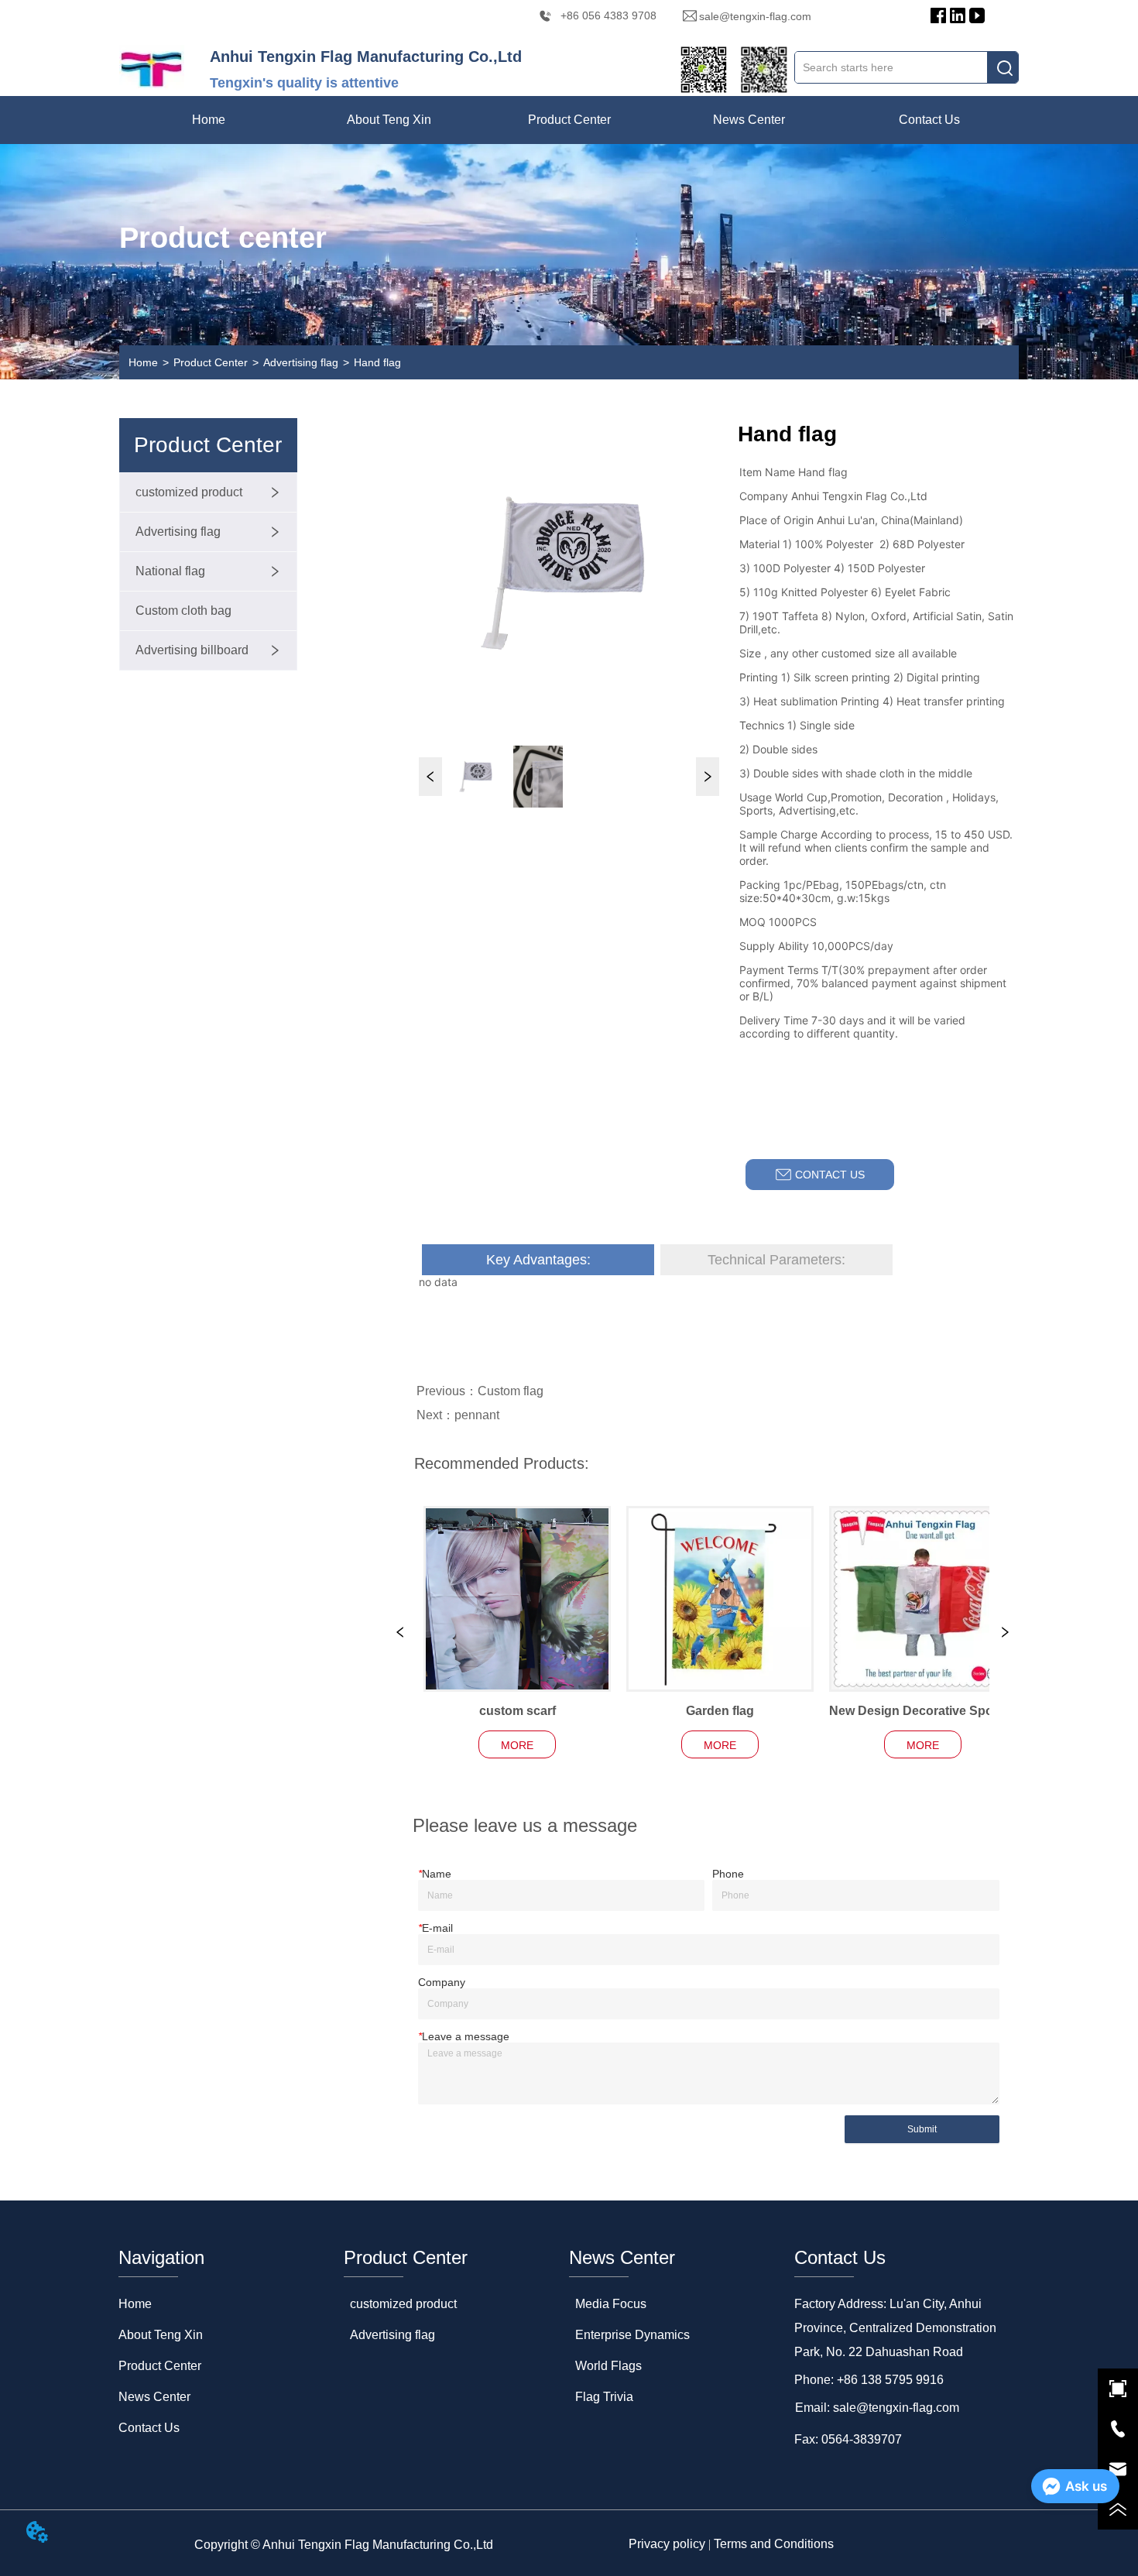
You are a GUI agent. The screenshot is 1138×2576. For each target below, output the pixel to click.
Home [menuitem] (209, 120)
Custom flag (511, 1391)
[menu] (569, 120)
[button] (389, 120)
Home (143, 362)
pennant (477, 1415)
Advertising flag (301, 362)
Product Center (211, 362)
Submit (922, 2129)
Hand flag (377, 362)
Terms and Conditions (774, 2544)
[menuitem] (389, 120)
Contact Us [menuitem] (929, 120)
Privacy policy (667, 2544)
